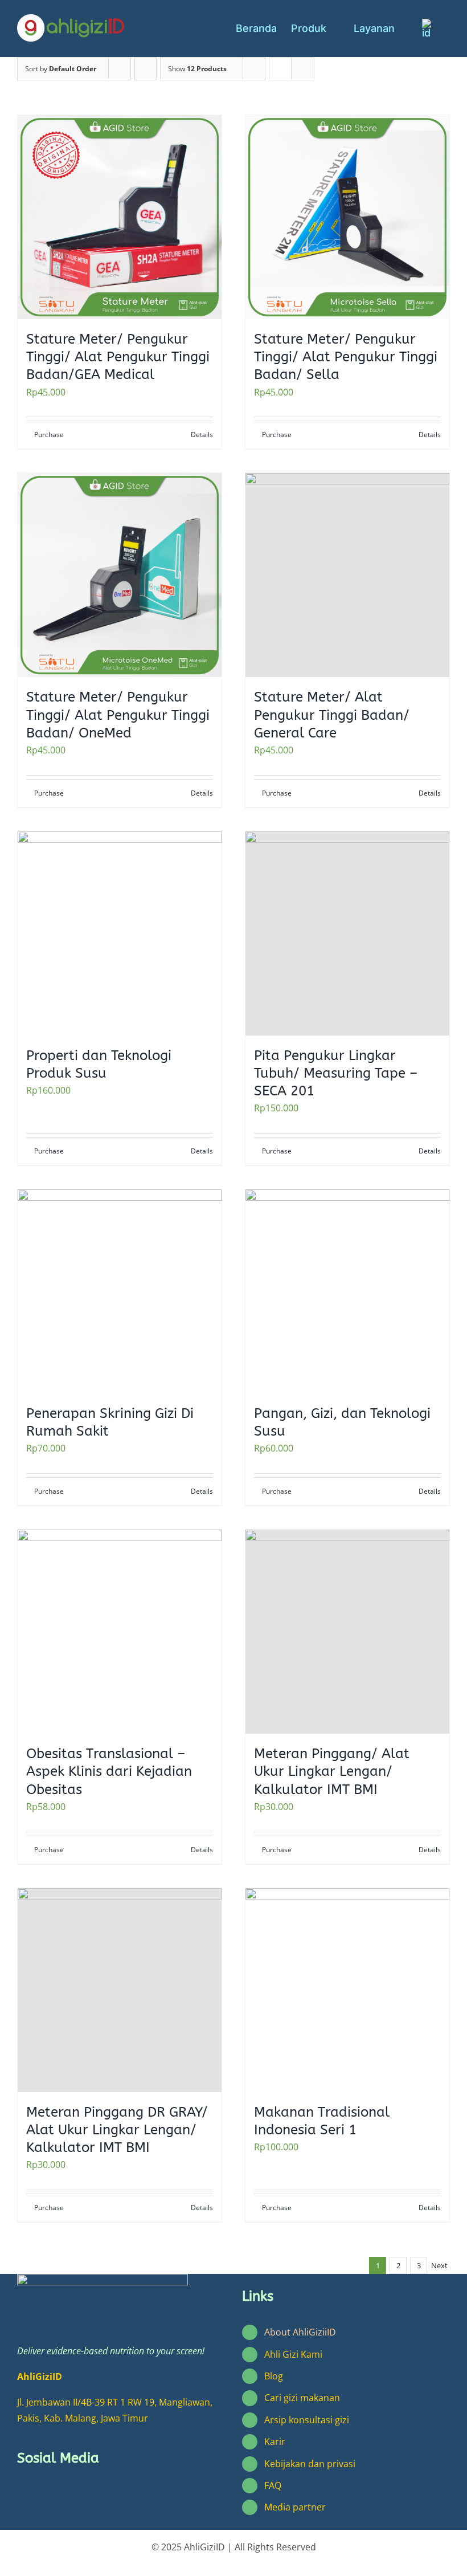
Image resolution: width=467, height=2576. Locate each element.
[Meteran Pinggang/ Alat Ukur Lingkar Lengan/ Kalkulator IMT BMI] (347, 1632)
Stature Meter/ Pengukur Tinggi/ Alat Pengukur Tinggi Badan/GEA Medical (118, 357)
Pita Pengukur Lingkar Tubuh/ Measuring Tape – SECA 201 (336, 1073)
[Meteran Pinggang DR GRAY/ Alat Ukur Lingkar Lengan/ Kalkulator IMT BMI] (120, 1990)
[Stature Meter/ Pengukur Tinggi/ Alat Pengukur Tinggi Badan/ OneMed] (120, 575)
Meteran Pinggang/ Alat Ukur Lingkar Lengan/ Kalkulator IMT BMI (332, 1771)
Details (202, 435)
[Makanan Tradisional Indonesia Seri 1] (347, 1990)
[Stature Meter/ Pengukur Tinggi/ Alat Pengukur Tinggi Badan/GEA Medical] (120, 217)
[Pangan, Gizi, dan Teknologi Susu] (347, 1291)
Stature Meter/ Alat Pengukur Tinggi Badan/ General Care (332, 715)
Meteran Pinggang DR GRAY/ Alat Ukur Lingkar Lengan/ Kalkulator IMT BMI (117, 2130)
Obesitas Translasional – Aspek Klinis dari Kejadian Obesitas (109, 1771)
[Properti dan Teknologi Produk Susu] (120, 934)
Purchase (49, 435)
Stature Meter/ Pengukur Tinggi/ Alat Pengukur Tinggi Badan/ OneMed (118, 715)
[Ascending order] (146, 69)
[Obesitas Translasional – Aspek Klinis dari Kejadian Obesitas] (120, 1632)
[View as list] (303, 69)
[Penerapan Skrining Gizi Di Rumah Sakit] (120, 1291)
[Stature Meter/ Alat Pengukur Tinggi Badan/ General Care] (347, 575)
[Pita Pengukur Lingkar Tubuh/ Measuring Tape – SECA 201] (347, 934)
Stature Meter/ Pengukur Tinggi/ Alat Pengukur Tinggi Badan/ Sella (346, 357)
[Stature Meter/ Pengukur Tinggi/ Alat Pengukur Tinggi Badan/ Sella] (347, 217)
